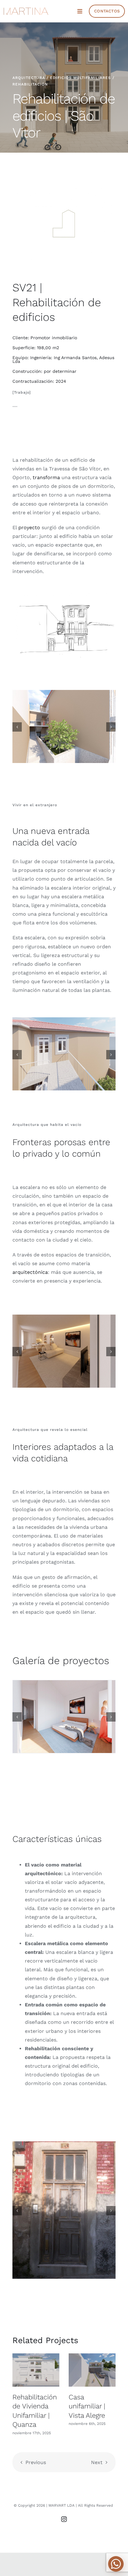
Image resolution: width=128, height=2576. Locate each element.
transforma (46, 477)
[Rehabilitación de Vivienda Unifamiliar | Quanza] (36, 2370)
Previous (36, 2462)
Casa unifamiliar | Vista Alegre (87, 2406)
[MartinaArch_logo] (26, 10)
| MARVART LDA (61, 2505)
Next (97, 2462)
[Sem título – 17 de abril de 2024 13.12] (64, 594)
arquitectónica (30, 1272)
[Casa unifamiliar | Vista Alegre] (92, 2370)
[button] (17, 727)
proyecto (29, 527)
